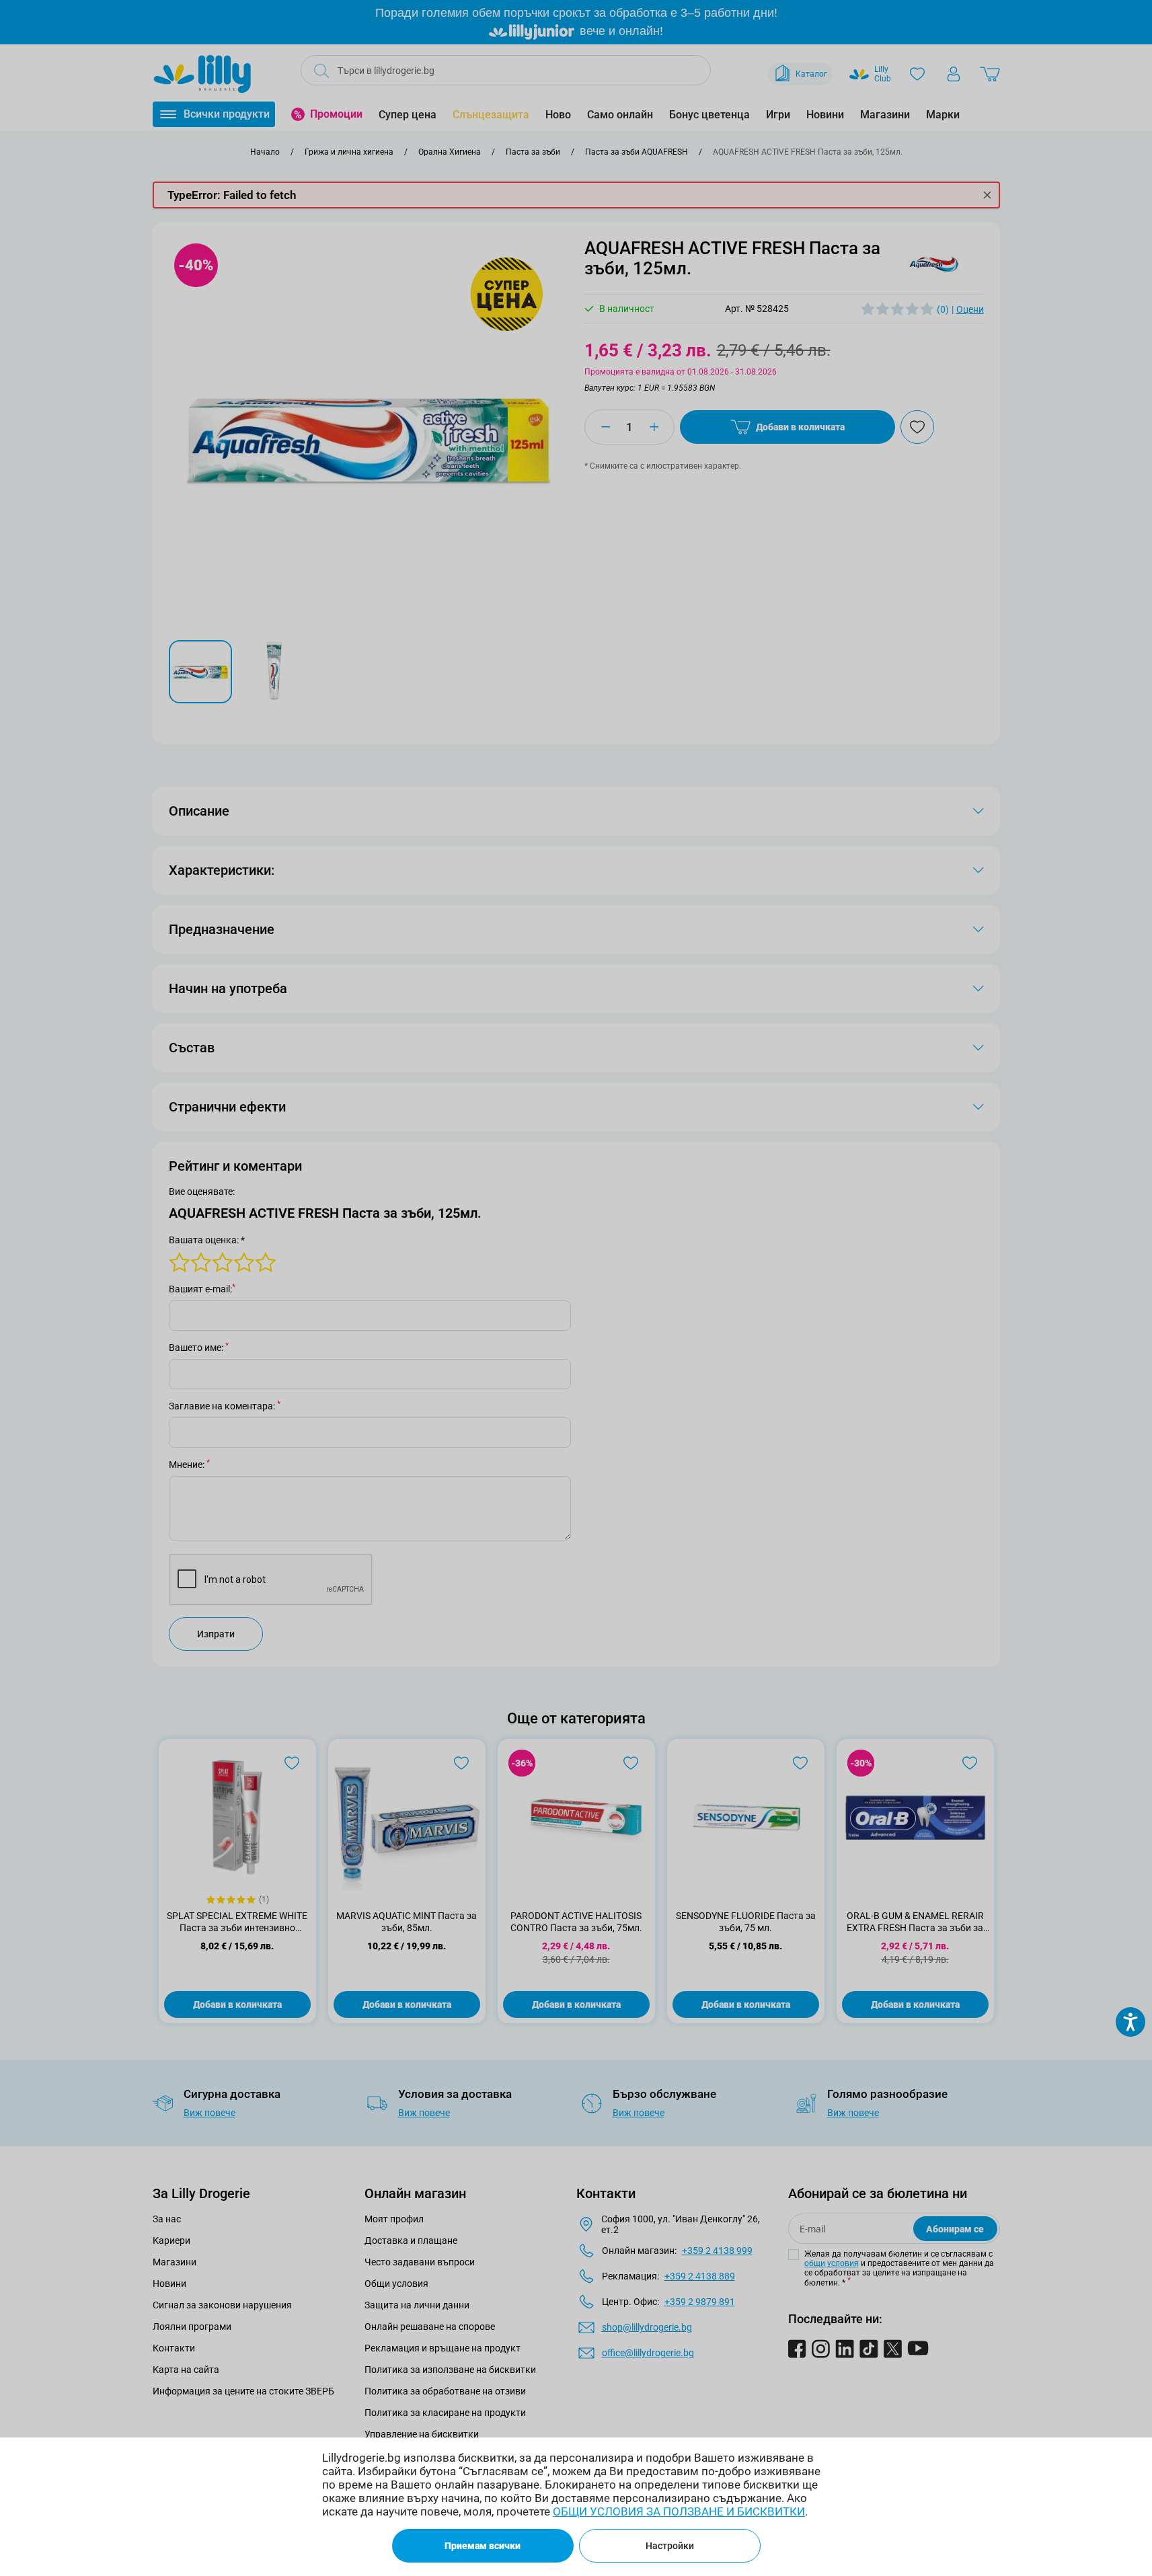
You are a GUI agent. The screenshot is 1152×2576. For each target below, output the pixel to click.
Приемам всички (483, 2546)
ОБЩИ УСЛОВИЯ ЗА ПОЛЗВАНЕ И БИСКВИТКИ (679, 2511)
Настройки (670, 2546)
